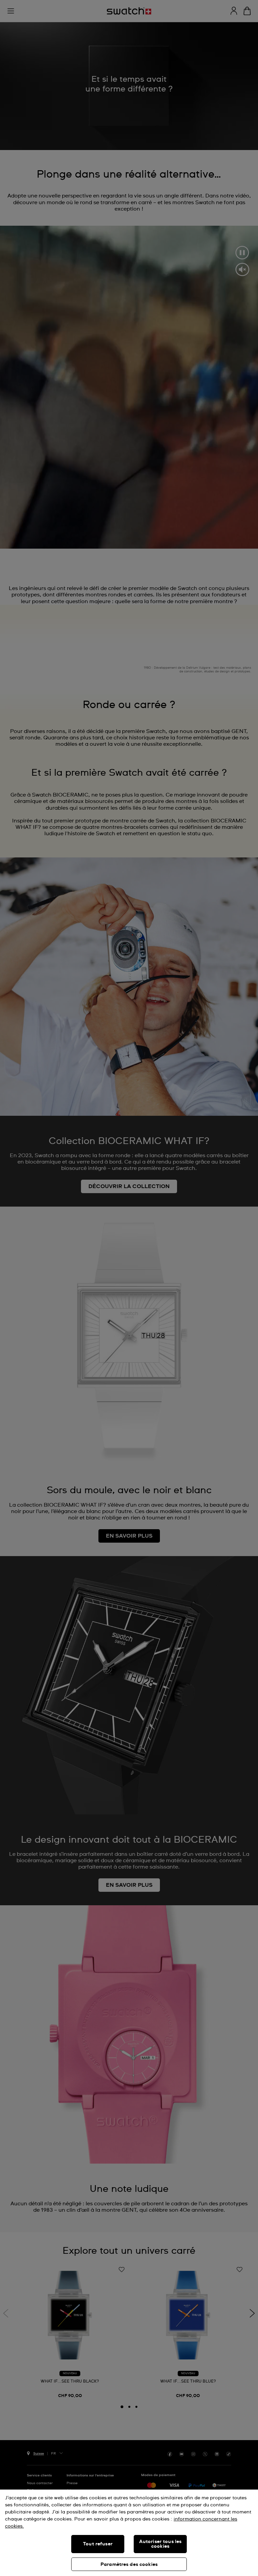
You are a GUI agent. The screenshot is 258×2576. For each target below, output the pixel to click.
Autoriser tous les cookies (160, 2544)
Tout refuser (98, 2544)
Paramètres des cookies (129, 2565)
